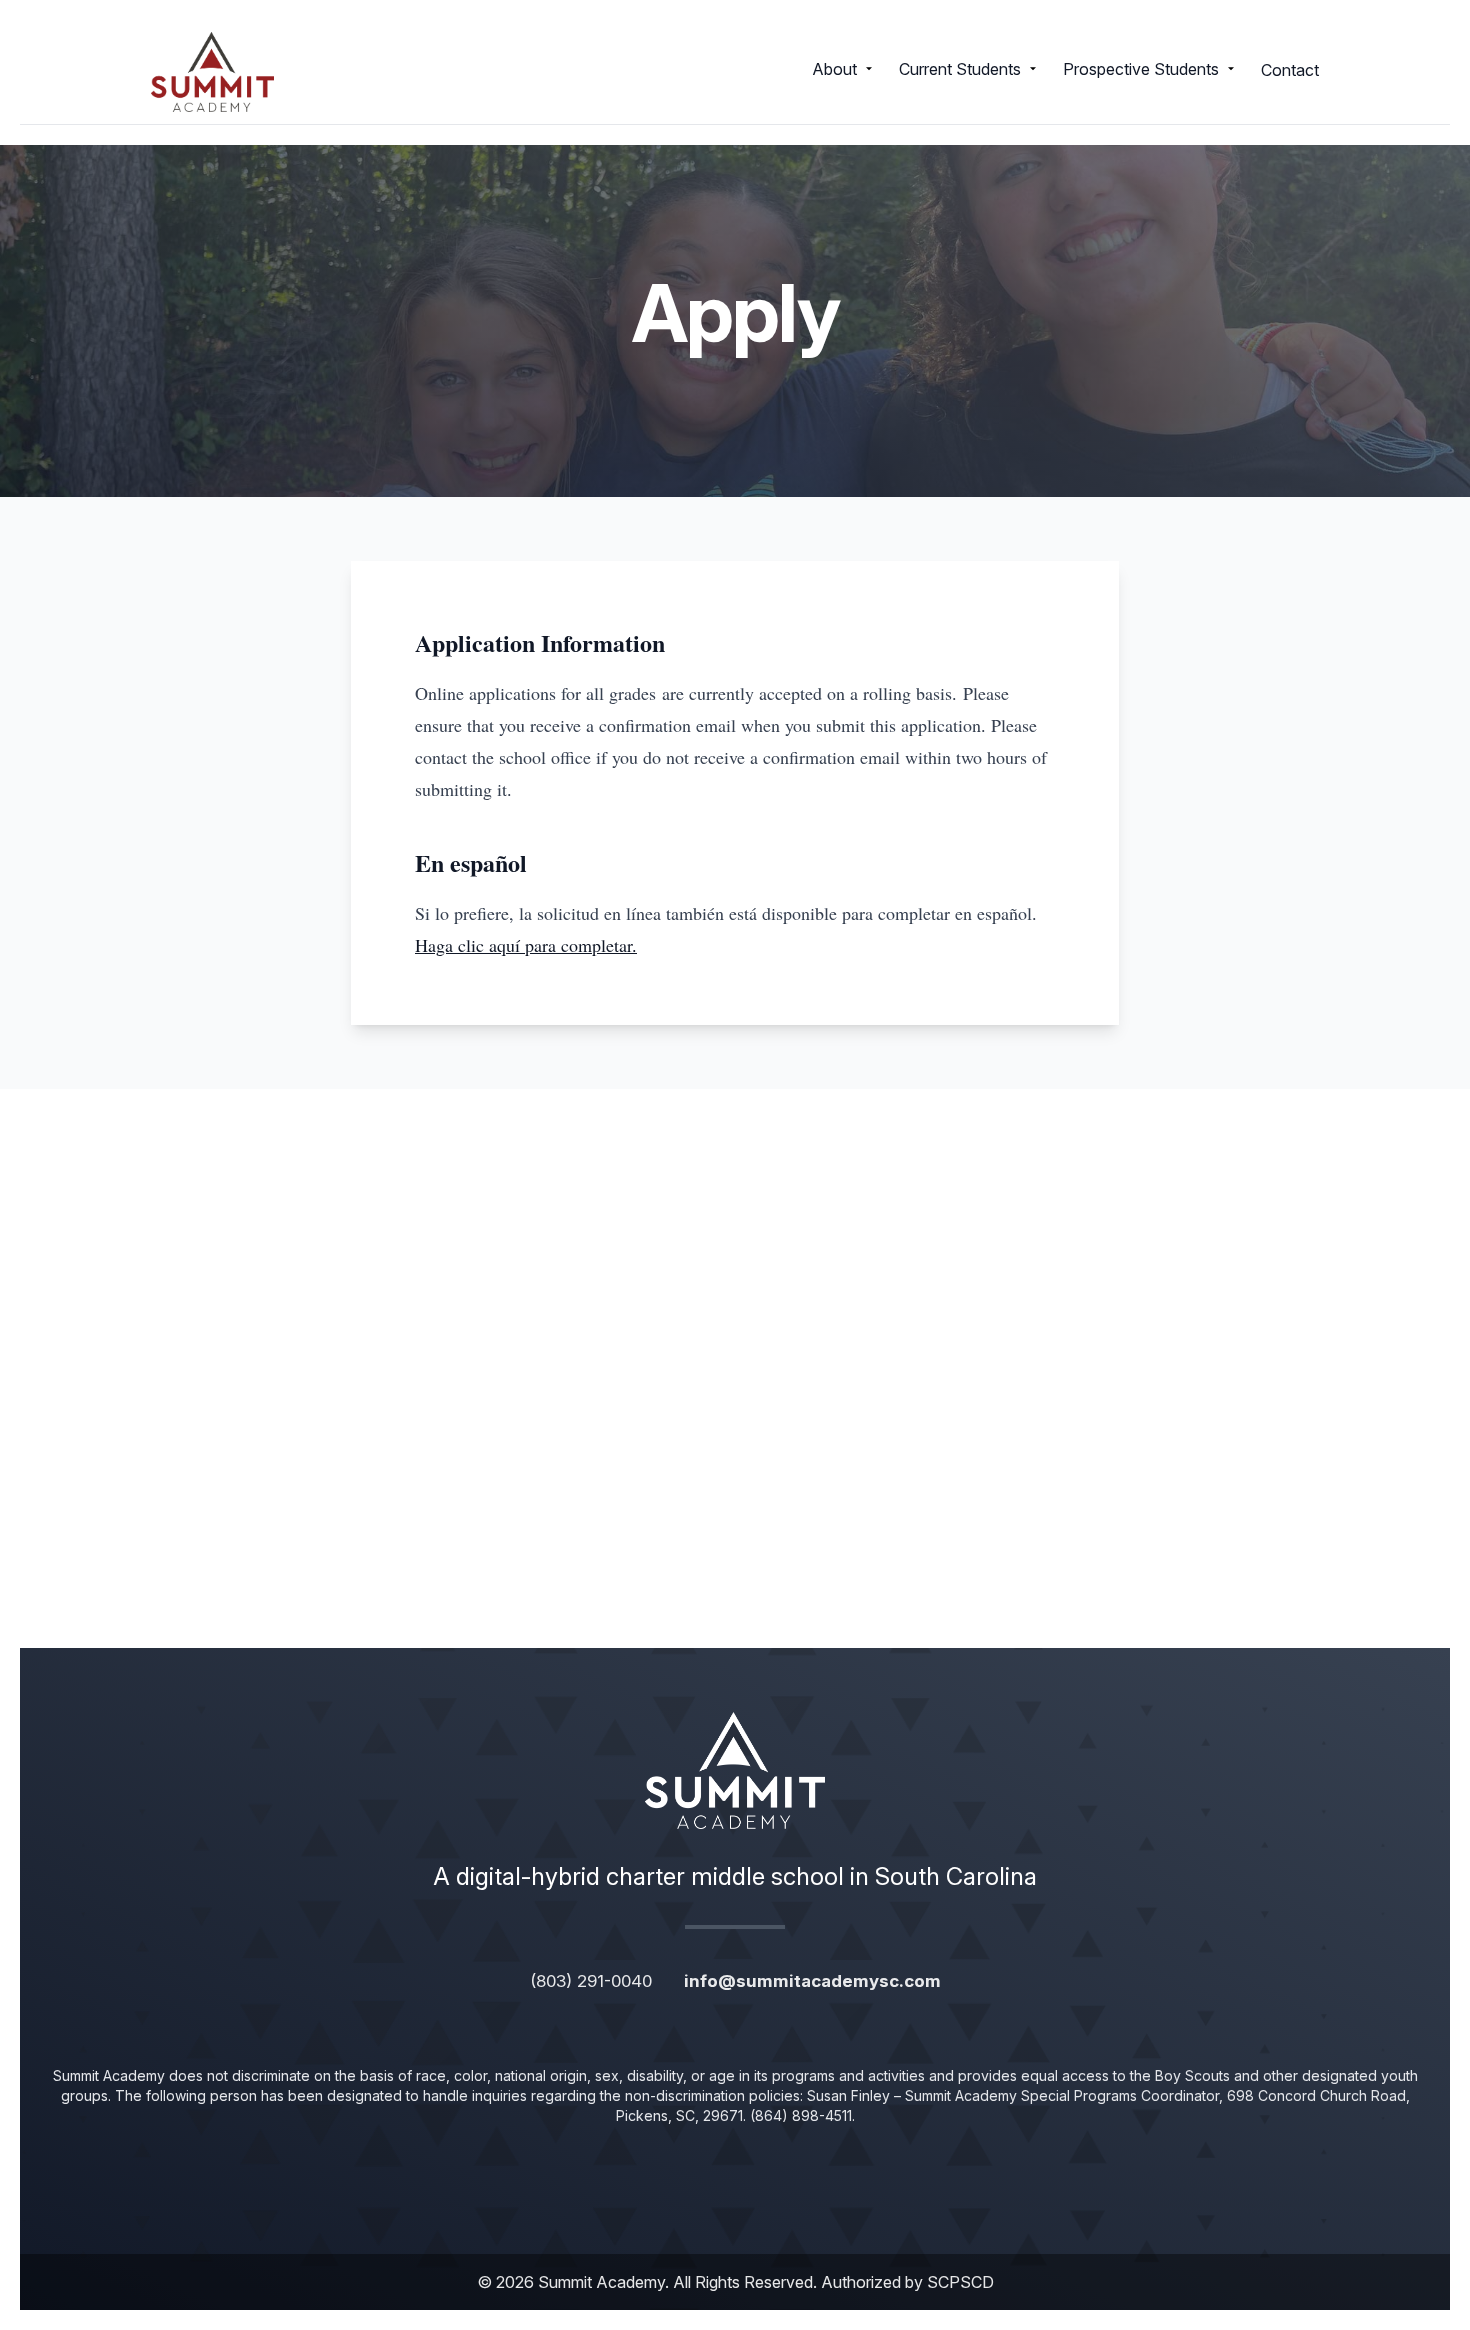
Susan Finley (848, 2095)
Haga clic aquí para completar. (526, 945)
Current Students (960, 69)
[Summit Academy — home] (212, 72)
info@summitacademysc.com (812, 1981)
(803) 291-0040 (591, 1981)
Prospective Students (1141, 69)
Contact (1290, 70)
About (834, 69)
